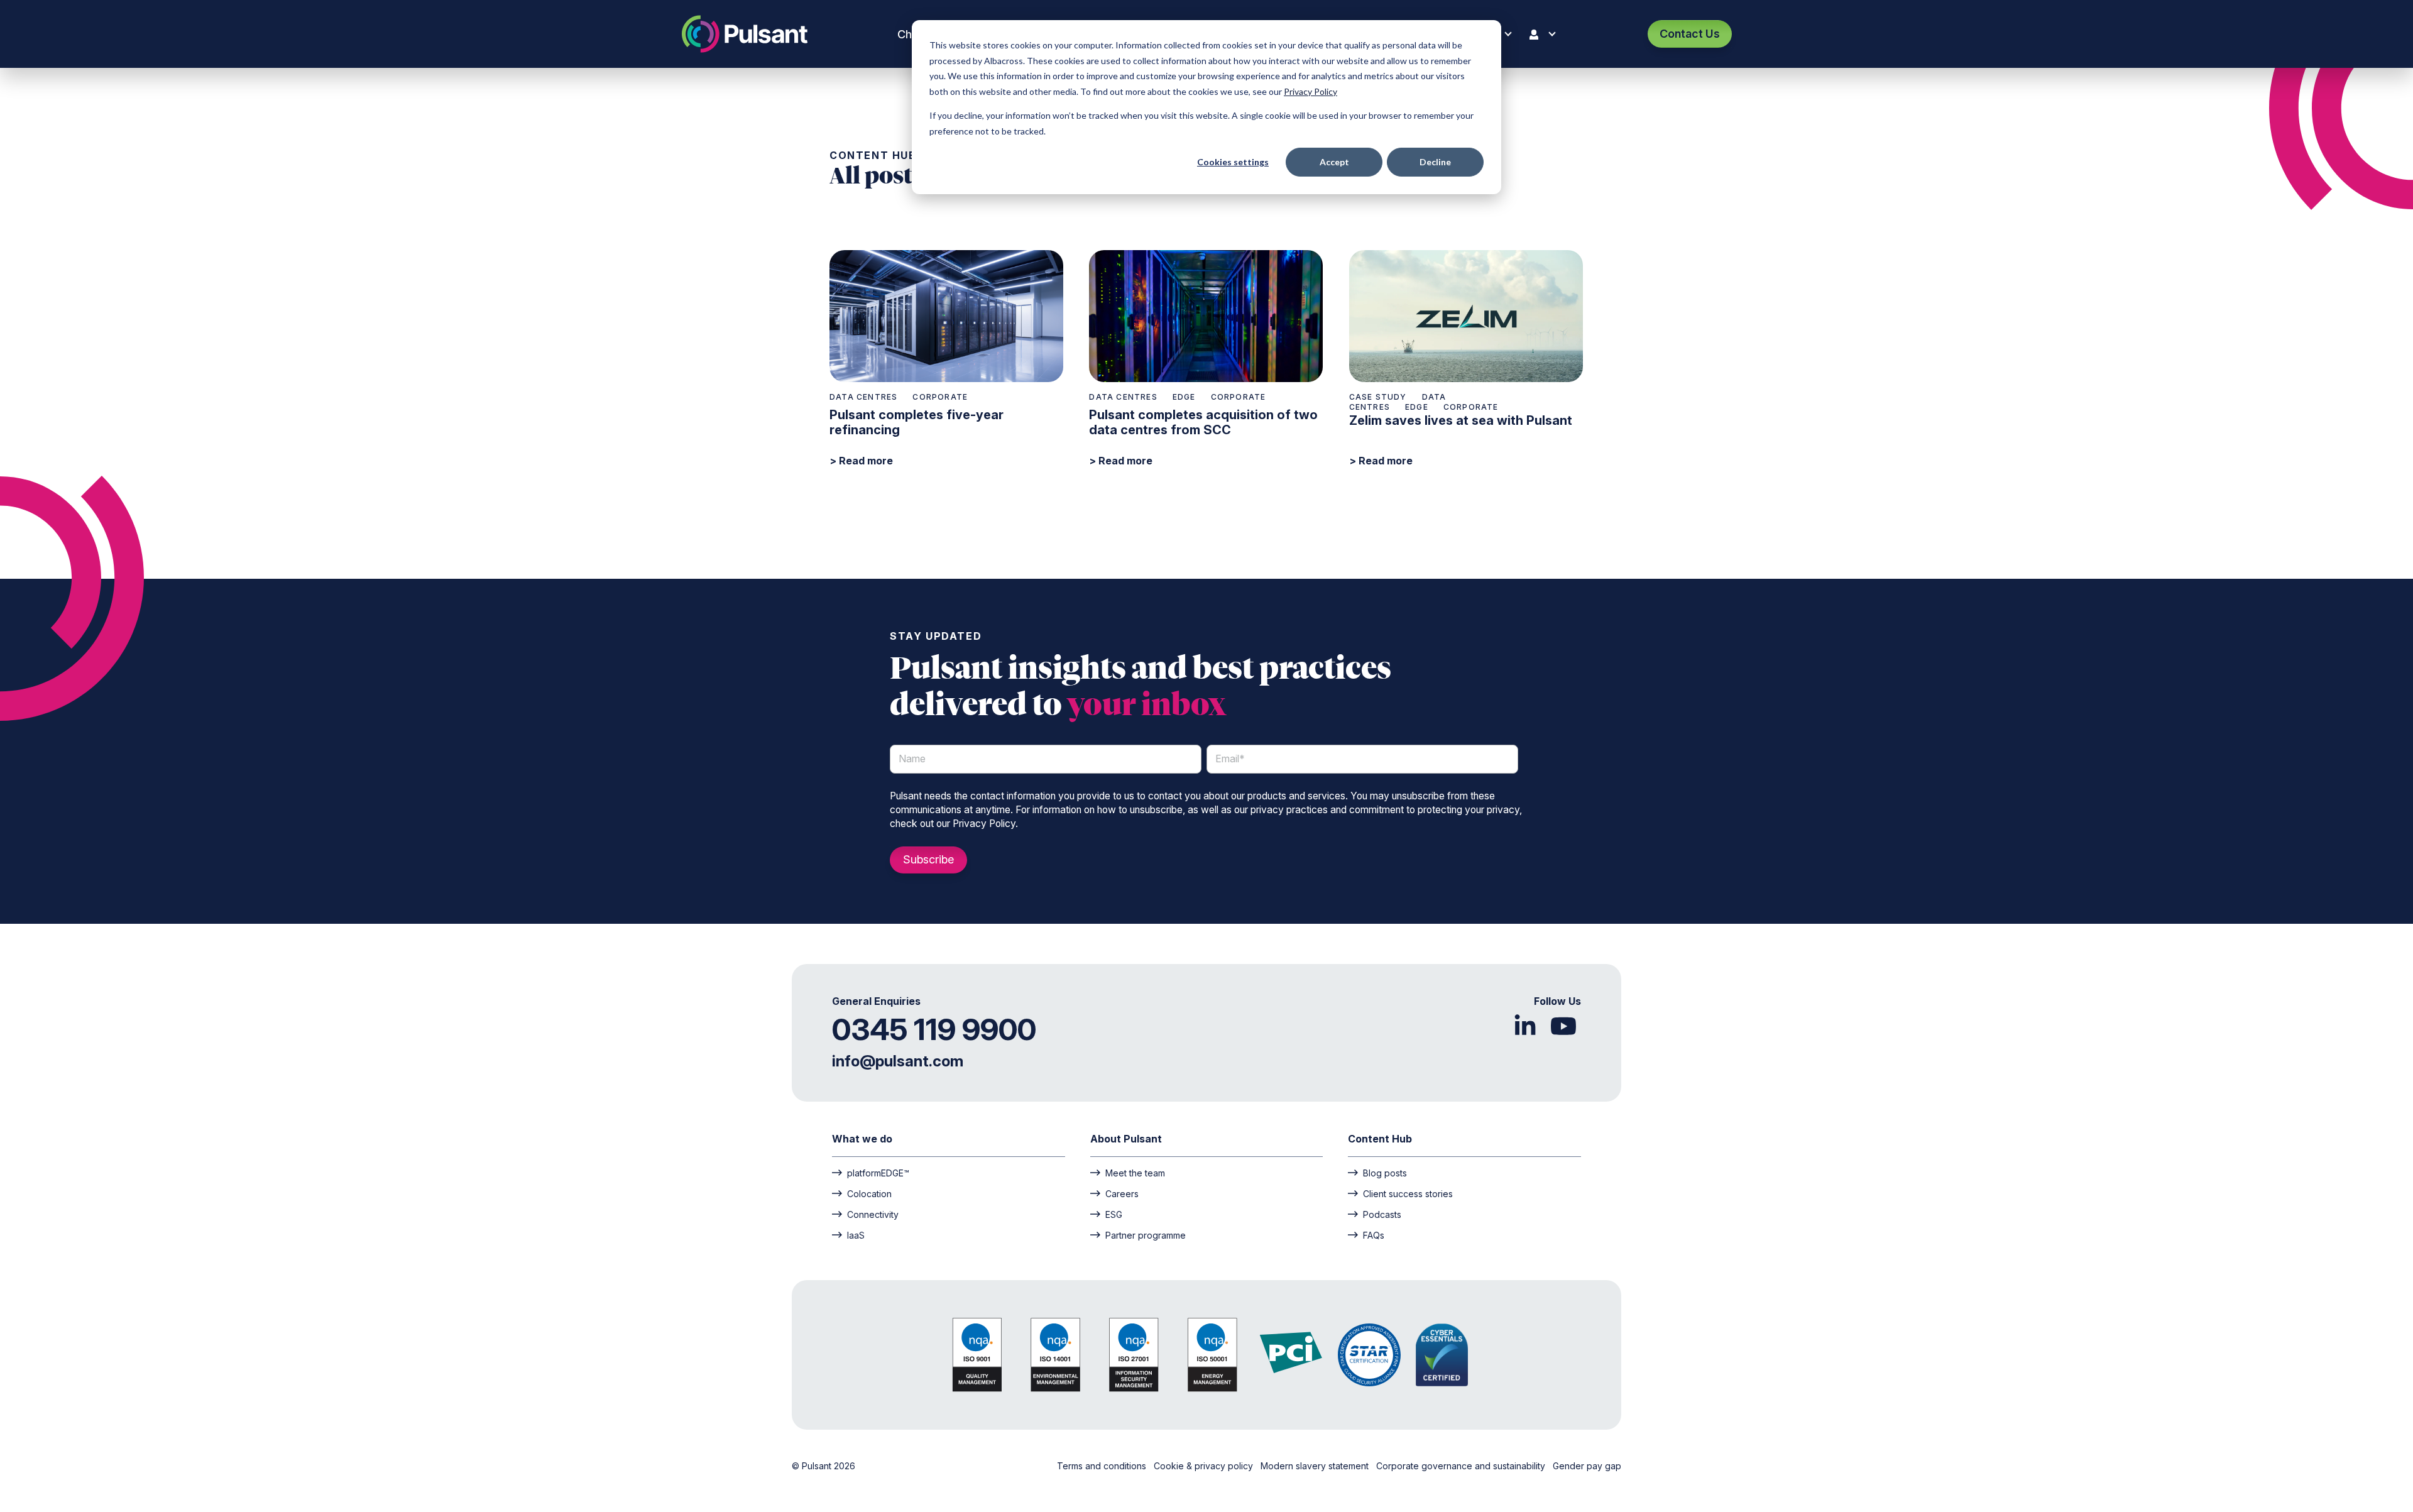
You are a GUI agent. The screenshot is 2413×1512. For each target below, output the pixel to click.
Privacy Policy (1310, 91)
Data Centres (863, 397)
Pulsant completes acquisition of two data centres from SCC (1203, 422)
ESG (1114, 1214)
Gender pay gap (1587, 1466)
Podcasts (1382, 1214)
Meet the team (1135, 1173)
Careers (1122, 1193)
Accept (1334, 162)
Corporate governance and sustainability (1462, 1466)
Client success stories (1408, 1193)
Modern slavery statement (1316, 1466)
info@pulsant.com (898, 1061)
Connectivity (873, 1214)
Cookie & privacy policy (1205, 1466)
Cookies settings (1233, 162)
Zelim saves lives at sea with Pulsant (1461, 420)
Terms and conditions (1103, 1466)
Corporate (940, 397)
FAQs (1374, 1235)
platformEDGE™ (878, 1173)
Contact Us (1690, 34)
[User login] (1545, 34)
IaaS (856, 1235)
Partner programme (1146, 1235)
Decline (1435, 162)
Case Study (1378, 397)
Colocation (869, 1193)
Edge (1184, 397)
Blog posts (1385, 1173)
